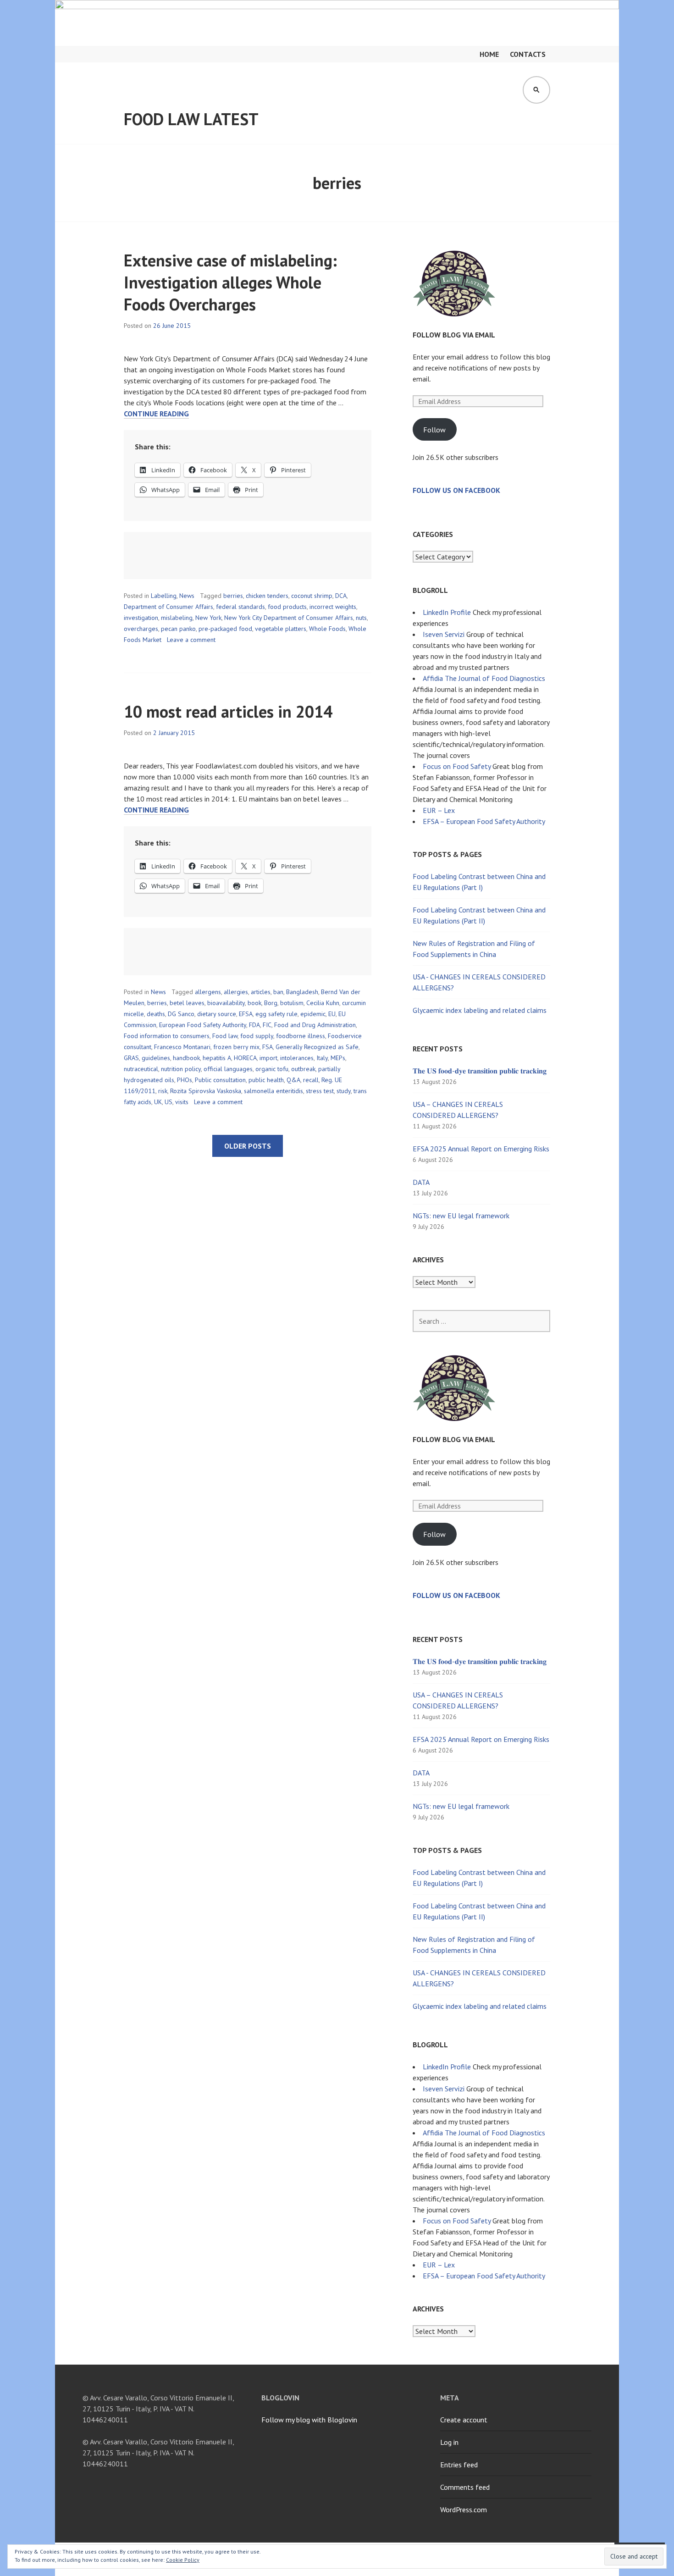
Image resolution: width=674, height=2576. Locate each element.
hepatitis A (217, 1058)
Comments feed (465, 2487)
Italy (322, 1058)
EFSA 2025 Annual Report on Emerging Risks (481, 1149)
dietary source (217, 1014)
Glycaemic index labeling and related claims (480, 1010)
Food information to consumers (167, 1036)
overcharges (141, 629)
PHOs (185, 1080)
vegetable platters (281, 629)
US (168, 1102)
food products (287, 607)
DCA (341, 596)
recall (311, 1080)
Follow (434, 430)
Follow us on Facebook (456, 490)
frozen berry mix (236, 1047)
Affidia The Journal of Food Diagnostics (484, 678)
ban (278, 992)
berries (233, 596)
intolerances (297, 1058)
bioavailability (226, 1003)
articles (261, 992)
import (268, 1058)
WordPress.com (464, 2510)
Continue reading (156, 414)
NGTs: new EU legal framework (461, 1216)
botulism (292, 1003)
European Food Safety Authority (203, 1025)
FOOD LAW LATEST (191, 119)
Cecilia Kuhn (323, 1003)
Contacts (528, 54)
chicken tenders (267, 596)
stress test (320, 1091)
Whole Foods (327, 629)
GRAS (131, 1058)
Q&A (293, 1080)
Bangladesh (302, 992)
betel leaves (187, 1003)
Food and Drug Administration (315, 1025)
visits (182, 1102)
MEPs (338, 1058)
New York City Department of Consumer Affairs (289, 618)
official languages (228, 1069)
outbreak (303, 1069)
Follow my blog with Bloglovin (309, 2420)
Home (489, 54)
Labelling (164, 596)
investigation (141, 618)
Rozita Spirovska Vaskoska (206, 1091)
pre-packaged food (225, 629)
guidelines (156, 1058)
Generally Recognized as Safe (317, 1047)
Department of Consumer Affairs (168, 607)
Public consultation (220, 1080)
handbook (186, 1058)
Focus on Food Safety (457, 766)
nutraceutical (141, 1069)
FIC (267, 1025)
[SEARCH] (536, 90)
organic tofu (272, 1069)
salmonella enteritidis (273, 1091)
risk (163, 1091)
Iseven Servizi (444, 634)
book (254, 1003)
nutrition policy (181, 1069)
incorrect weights (333, 607)
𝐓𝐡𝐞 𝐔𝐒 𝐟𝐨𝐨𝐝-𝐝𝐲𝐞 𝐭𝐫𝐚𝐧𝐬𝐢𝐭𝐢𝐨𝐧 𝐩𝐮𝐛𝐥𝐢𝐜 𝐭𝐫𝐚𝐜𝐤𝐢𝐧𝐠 (480, 1071)
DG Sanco (181, 1014)
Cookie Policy (183, 2560)
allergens (208, 992)
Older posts (248, 1146)
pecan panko (178, 629)
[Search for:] (481, 1321)
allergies (236, 992)
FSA (268, 1047)
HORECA (245, 1058)
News (187, 596)
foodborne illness (301, 1036)
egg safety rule (276, 1014)
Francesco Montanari (182, 1047)
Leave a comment (191, 640)
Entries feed (459, 2465)
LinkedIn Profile (447, 612)
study (344, 1091)
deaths (156, 1014)
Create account (464, 2420)
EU (332, 1014)
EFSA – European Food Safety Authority (484, 821)
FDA (254, 1025)
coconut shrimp (312, 596)
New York (208, 618)
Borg (271, 1003)
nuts (361, 618)
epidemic (313, 1014)
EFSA (246, 1014)
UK (158, 1102)
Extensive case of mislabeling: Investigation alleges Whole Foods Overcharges (230, 282)
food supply (257, 1036)
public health (266, 1080)
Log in (449, 2442)
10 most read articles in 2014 (228, 711)
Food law (225, 1036)
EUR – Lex (439, 810)
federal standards (240, 607)
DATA (421, 1182)
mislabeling (177, 618)
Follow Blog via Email (454, 335)
